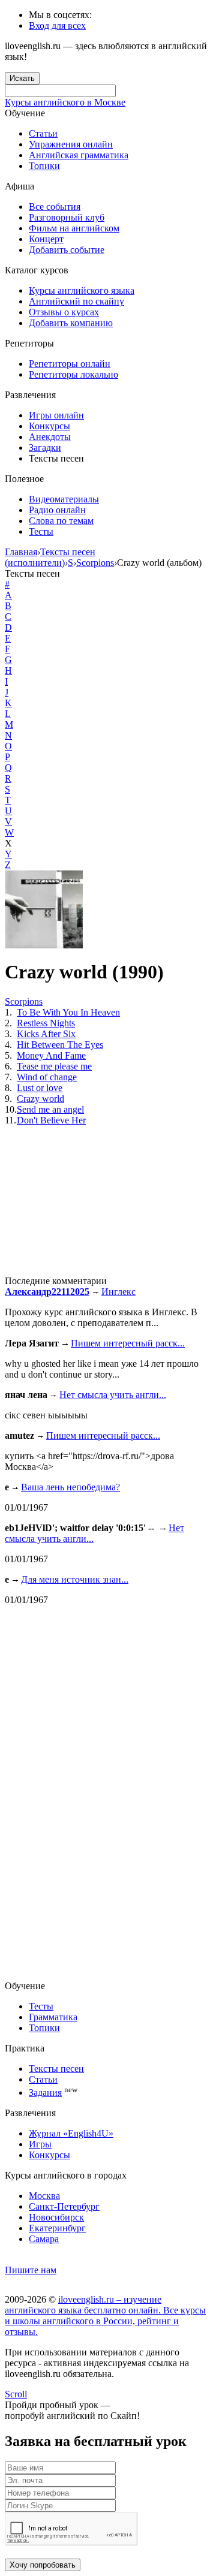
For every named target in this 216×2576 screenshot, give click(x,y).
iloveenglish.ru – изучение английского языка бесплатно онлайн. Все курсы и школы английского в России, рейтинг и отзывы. (105, 2316)
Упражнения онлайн (71, 144)
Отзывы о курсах (64, 312)
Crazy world (40, 1099)
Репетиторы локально (73, 374)
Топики (44, 166)
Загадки (45, 448)
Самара (44, 2239)
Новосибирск (56, 2217)
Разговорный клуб (67, 217)
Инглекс (118, 1292)
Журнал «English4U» (71, 2133)
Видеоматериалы (64, 499)
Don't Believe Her (51, 1120)
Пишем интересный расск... (128, 1343)
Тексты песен (56, 2069)
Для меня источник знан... (75, 1579)
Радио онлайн (57, 510)
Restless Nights (46, 1023)
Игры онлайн (56, 415)
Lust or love (40, 1088)
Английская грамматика (79, 155)
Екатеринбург (57, 2228)
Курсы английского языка (82, 290)
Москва (44, 2196)
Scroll (16, 2394)
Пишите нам (31, 2270)
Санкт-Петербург (64, 2206)
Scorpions (24, 1001)
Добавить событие (67, 250)
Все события (55, 207)
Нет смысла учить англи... (113, 1395)
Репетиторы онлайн (70, 364)
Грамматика (53, 2017)
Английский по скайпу (76, 301)
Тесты (41, 531)
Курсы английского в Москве (65, 102)
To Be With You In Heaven (68, 1012)
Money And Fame (51, 1055)
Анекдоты (50, 437)
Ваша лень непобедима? (70, 1487)
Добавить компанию (71, 323)
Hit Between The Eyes (60, 1045)
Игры (40, 2144)
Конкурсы (49, 426)
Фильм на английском (74, 228)
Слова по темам (61, 521)
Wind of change (47, 1077)
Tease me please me (54, 1066)
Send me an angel (50, 1109)
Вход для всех (57, 25)
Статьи (43, 133)
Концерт (46, 239)
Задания (45, 2093)
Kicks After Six (46, 1034)
